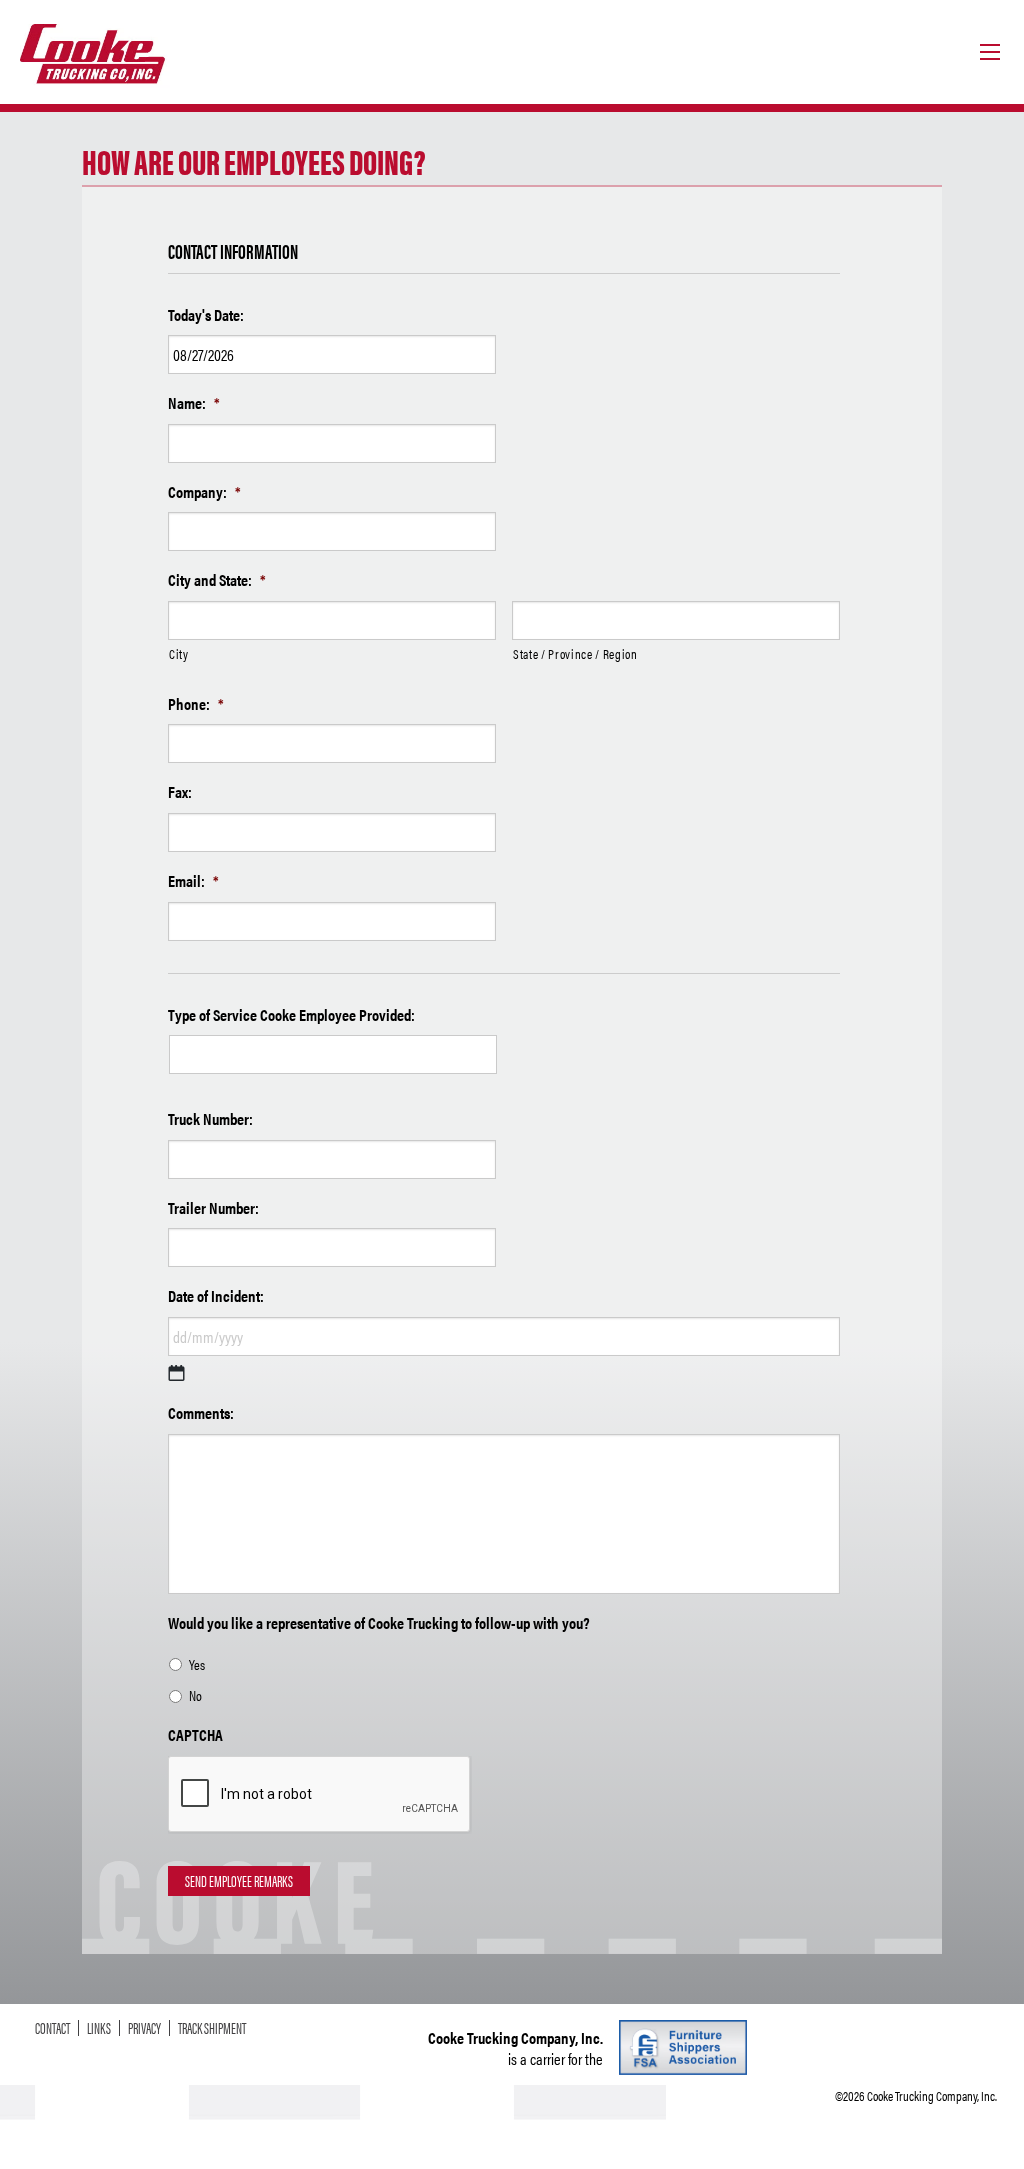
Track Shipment (212, 2028)
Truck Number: (210, 1119)
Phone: (196, 704)
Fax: (180, 792)
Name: (194, 403)
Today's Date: (206, 315)
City (179, 653)
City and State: (217, 580)
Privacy (144, 2028)
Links (99, 2028)
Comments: (201, 1413)
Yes (197, 1664)
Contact (52, 2028)
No (195, 1695)
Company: (204, 492)
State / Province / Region (575, 653)
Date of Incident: (216, 1296)
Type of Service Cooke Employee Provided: (291, 1015)
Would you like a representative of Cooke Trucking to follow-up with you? (379, 1623)
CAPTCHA (195, 1735)
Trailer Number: (213, 1208)
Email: (193, 881)
